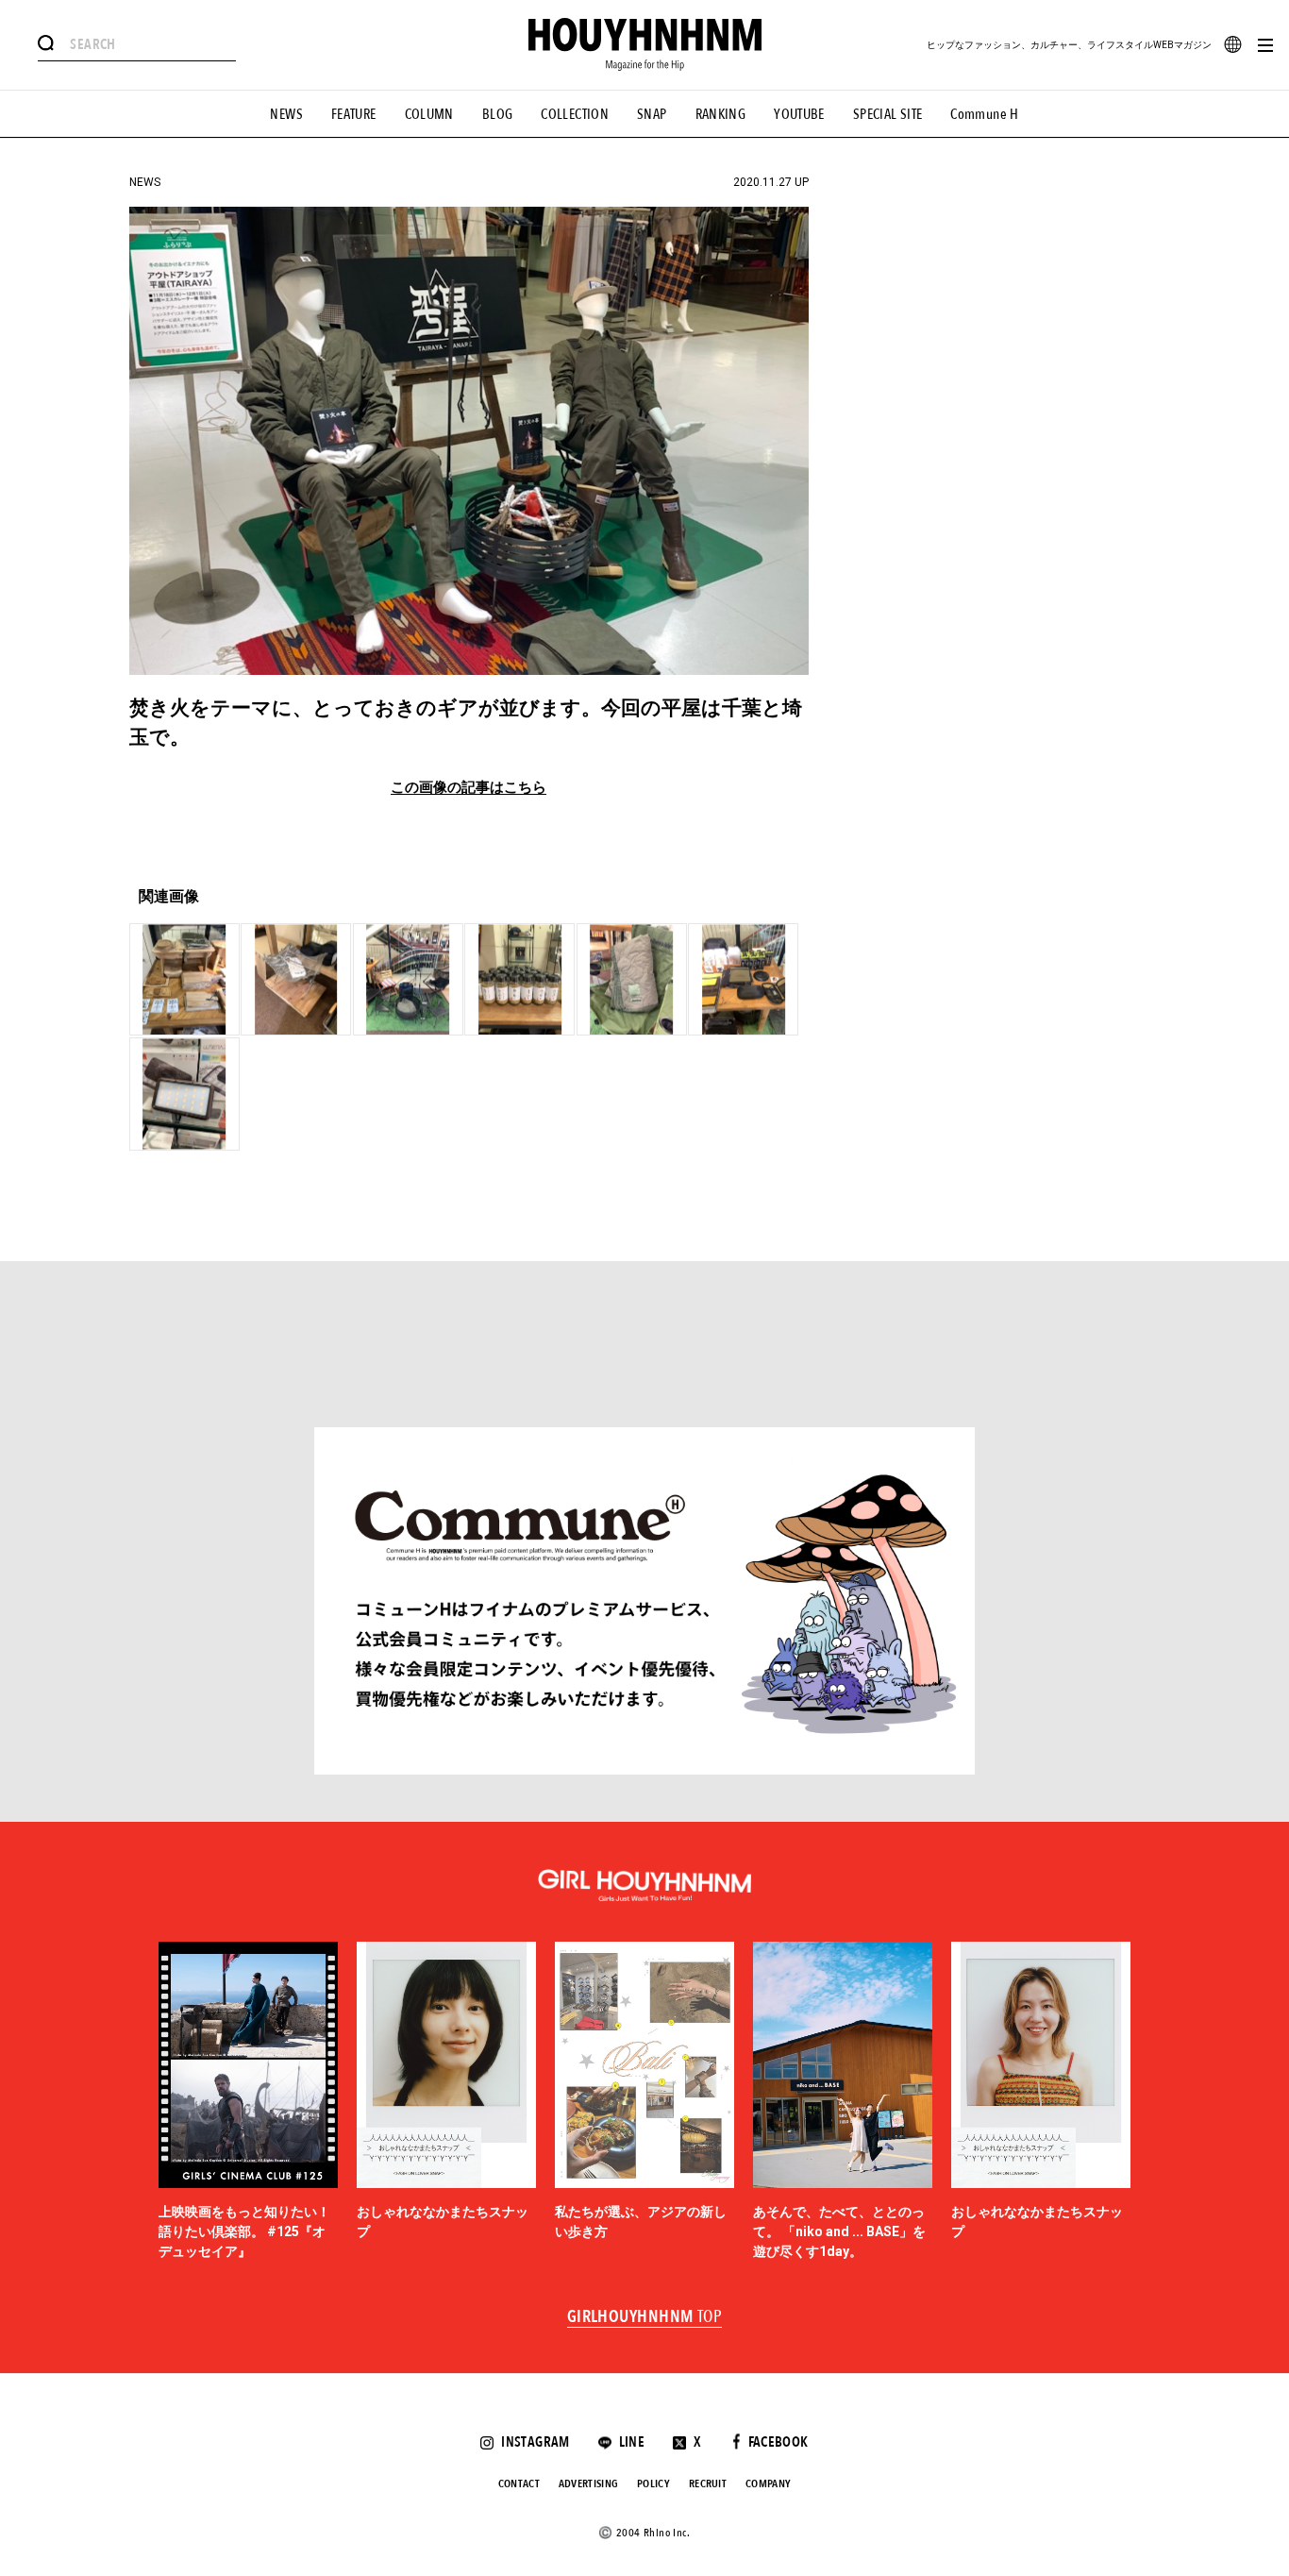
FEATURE (354, 114)
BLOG (498, 114)
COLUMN (429, 114)
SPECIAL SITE (888, 114)
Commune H (984, 114)
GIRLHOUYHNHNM (645, 2317)
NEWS (286, 114)
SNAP (652, 114)
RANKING (721, 114)
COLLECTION (575, 114)
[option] (248, 2102)
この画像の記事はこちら (469, 788)
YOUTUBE (799, 114)
